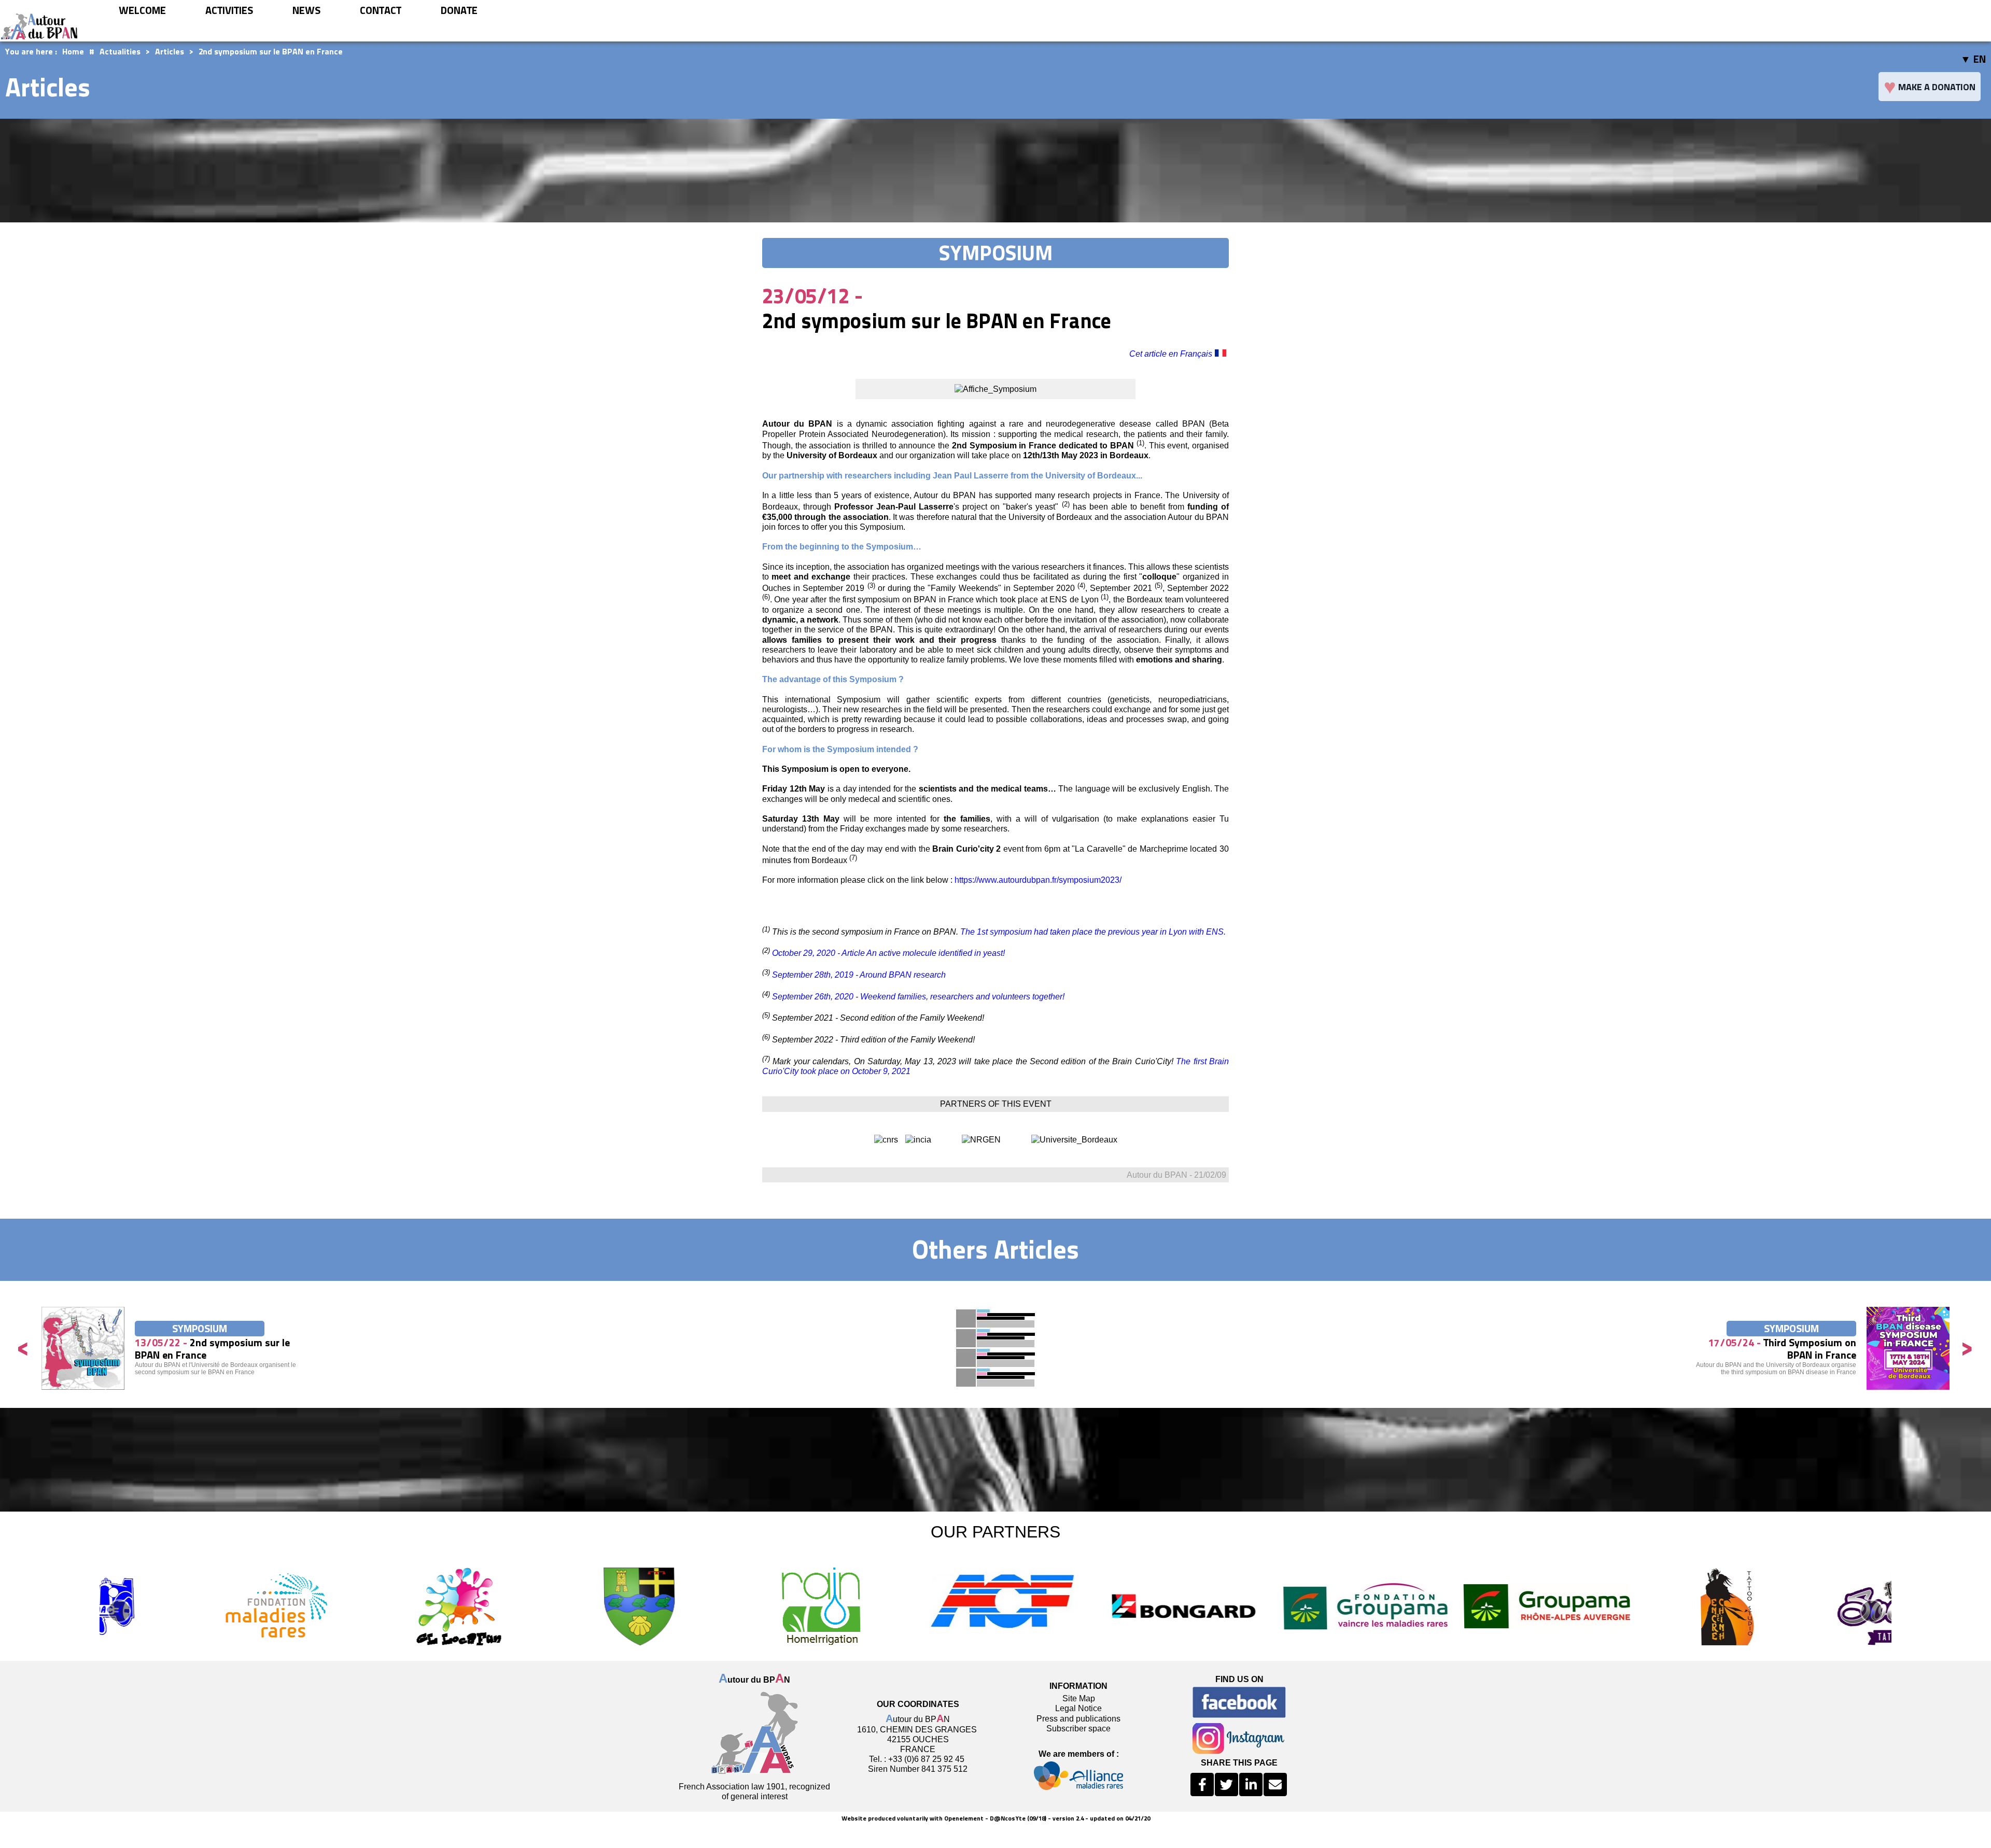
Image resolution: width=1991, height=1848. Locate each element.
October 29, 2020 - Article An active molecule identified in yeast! (888, 953)
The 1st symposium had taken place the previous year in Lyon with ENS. (1093, 932)
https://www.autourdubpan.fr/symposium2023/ (1038, 880)
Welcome (142, 10)
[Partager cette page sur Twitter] (1226, 1784)
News (306, 10)
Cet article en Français (1171, 354)
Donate (459, 10)
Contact (381, 10)
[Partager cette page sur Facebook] (1202, 1784)
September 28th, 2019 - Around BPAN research (859, 975)
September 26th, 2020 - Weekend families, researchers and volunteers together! (918, 997)
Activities (229, 10)
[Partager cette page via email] (1275, 1784)
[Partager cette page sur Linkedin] (1251, 1784)
